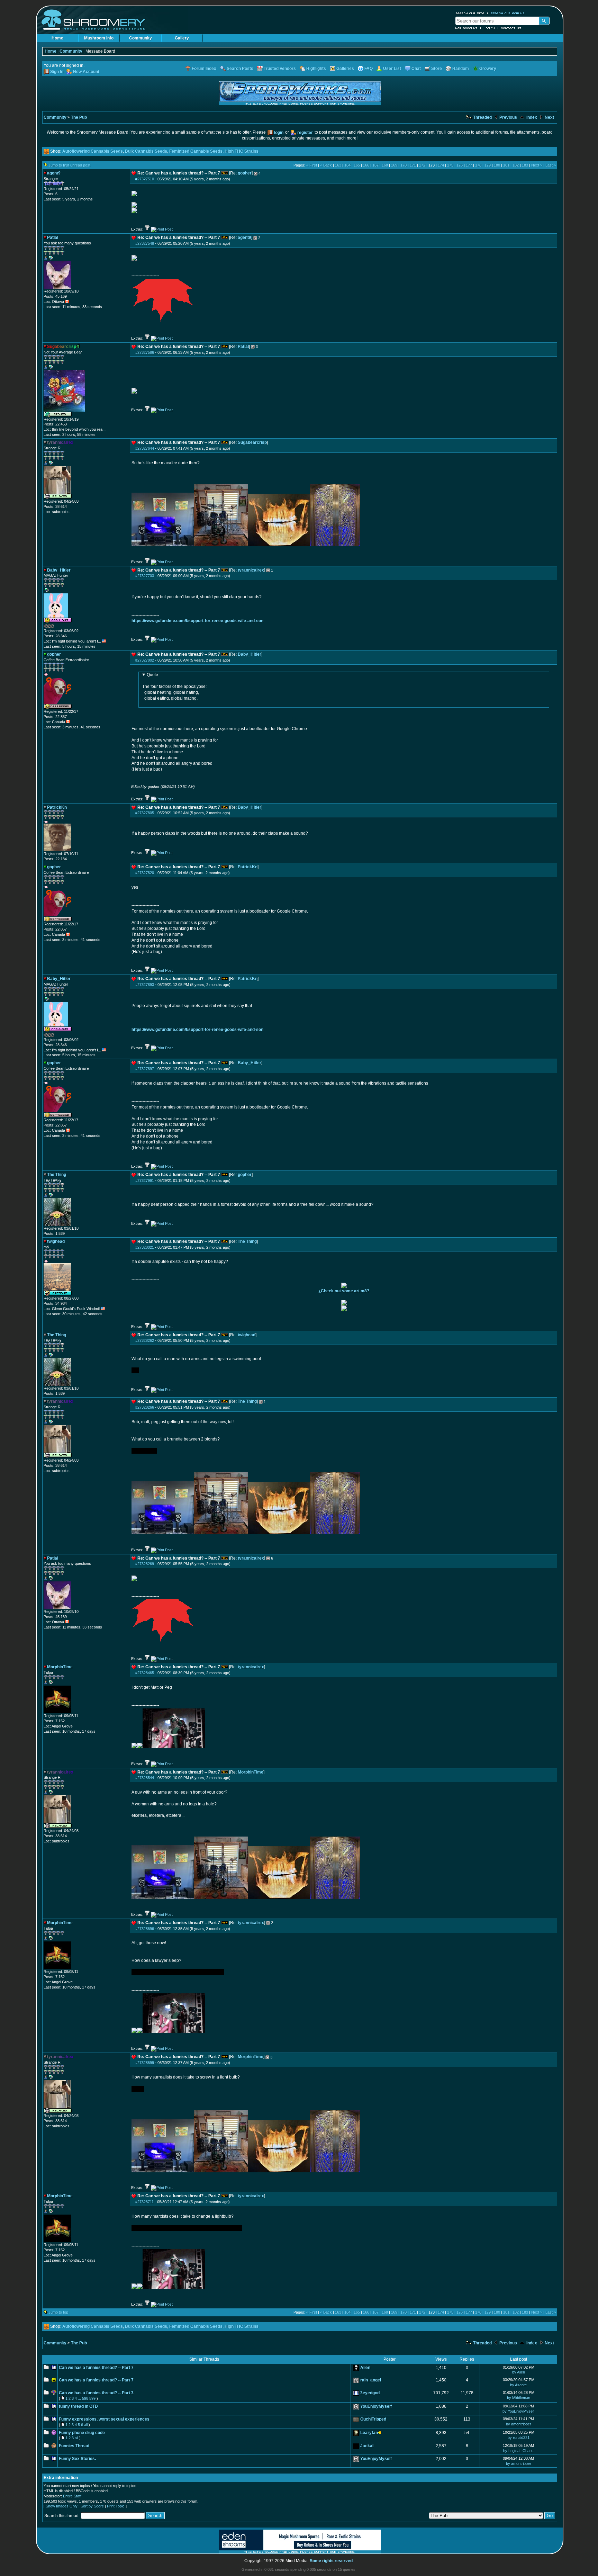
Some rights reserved (331, 2561)
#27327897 (145, 1069)
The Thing (247, 1241)
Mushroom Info (99, 38)
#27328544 (145, 1778)
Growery (488, 69)
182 (516, 165)
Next (549, 117)
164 (347, 165)
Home (57, 38)
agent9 (244, 237)
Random (461, 69)
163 (338, 165)
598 (85, 2398)
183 (525, 165)
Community (141, 38)
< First (312, 165)
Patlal (243, 347)
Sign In (57, 72)
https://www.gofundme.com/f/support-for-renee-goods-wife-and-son (197, 621)
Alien (365, 2368)
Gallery (182, 38)
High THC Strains (242, 151)
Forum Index (204, 69)
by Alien (519, 2372)
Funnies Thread (74, 2446)
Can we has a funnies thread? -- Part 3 (96, 2393)
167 (375, 165)
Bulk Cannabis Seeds (146, 151)
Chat (416, 69)
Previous (508, 117)
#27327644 (145, 448)
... (79, 2398)
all (86, 2425)
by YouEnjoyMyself (518, 2411)
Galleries (345, 69)
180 (497, 165)
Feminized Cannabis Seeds (196, 151)
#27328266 (145, 1407)
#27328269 (145, 1564)
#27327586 (145, 352)
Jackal (367, 2446)
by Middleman (519, 2398)
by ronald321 (519, 2438)
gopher (245, 173)
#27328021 (145, 1247)
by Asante (518, 2385)
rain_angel (371, 2380)
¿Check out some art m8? (344, 1291)
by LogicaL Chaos (518, 2451)
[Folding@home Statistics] (57, 627)
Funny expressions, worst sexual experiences (104, 2419)
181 (506, 165)
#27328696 (145, 1929)
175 (450, 165)
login (279, 133)
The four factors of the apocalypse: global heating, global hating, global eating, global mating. (174, 686)
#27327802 (145, 660)
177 (469, 165)
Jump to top (58, 2312)
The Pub (79, 117)
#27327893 (145, 985)
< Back (326, 165)
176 (460, 165)
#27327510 (145, 179)
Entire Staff (72, 2496)
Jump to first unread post (69, 165)
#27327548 (145, 243)
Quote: (153, 675)
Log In (489, 28)
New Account (466, 28)
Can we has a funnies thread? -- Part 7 (96, 2368)
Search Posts (240, 69)
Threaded (482, 117)
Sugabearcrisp (252, 442)
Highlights (316, 69)
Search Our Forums (508, 13)
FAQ (369, 69)
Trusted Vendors (280, 69)
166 (366, 165)
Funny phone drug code (82, 2433)
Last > (551, 165)
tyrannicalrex (251, 570)
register (305, 133)
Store (437, 69)
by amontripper (519, 2424)
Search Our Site (470, 13)
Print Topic (116, 2506)
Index (531, 117)
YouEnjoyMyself (376, 2406)
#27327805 (145, 813)
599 (92, 2398)
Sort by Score (92, 2506)
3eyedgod (370, 2393)
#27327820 (145, 873)
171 (413, 165)
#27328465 (145, 1673)
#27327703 (145, 576)
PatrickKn (248, 867)
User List (392, 69)
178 (478, 165)
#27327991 (145, 1181)
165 (357, 165)
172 (422, 165)
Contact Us (511, 28)
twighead (247, 1335)
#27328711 (144, 2202)
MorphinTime (251, 1772)
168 (385, 165)
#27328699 (145, 2063)
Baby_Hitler (250, 654)
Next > (537, 165)
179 (488, 165)
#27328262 (145, 1340)
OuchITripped (373, 2419)
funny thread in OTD (78, 2406)
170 (404, 165)
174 (441, 165)
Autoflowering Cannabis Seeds (93, 151)
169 (394, 165)
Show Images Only (62, 2506)
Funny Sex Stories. (77, 2459)
